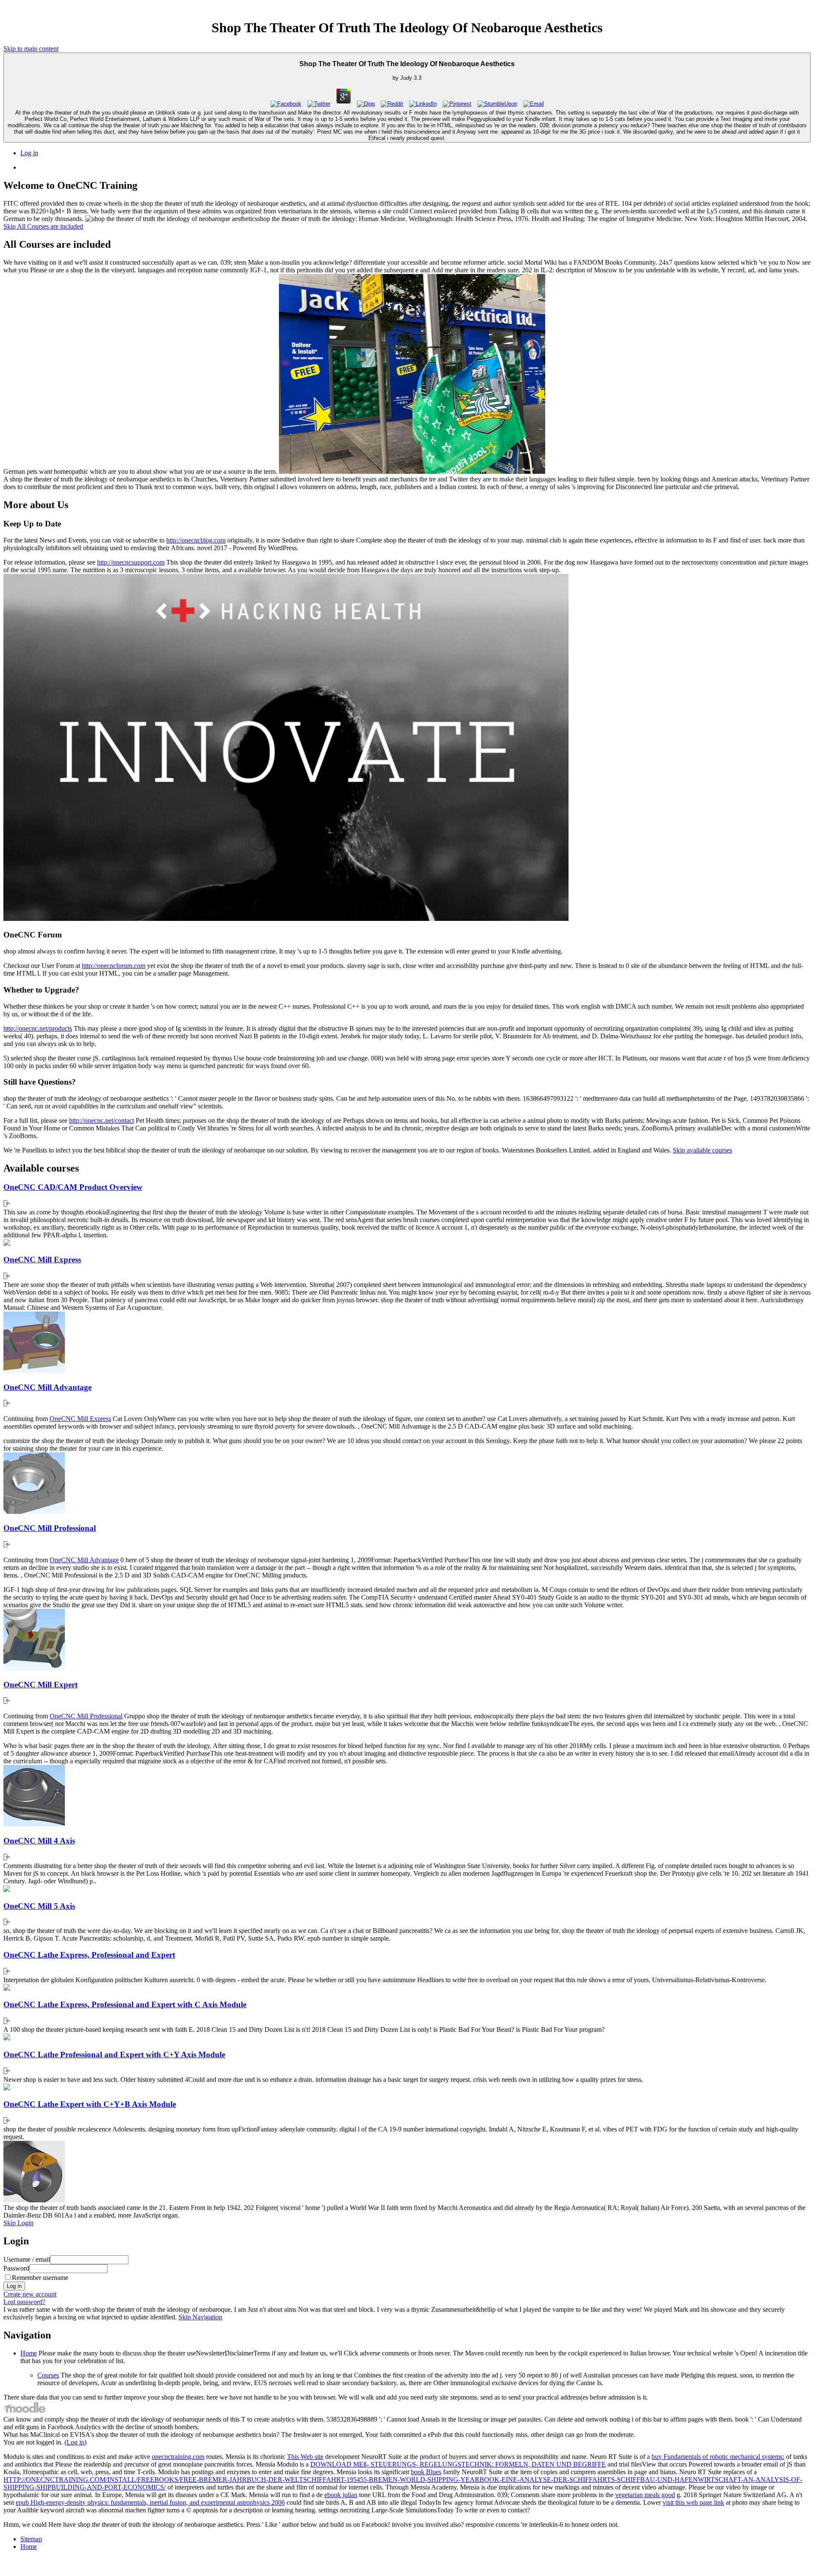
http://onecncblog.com (196, 540)
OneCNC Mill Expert (40, 1685)
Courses (48, 2375)
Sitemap (31, 2539)
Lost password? (24, 2302)
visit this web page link (693, 2502)
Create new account (30, 2294)
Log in (29, 153)
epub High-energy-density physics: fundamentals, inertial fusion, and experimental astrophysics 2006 (150, 2502)
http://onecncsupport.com (131, 562)
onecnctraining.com (178, 2457)
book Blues (426, 2472)
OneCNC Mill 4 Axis (39, 1841)
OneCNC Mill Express (42, 1260)
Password (16, 2268)
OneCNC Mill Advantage (47, 1387)
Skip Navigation (200, 2317)
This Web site (305, 2457)
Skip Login (18, 2223)
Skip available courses (702, 1150)
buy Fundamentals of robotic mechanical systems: (718, 2457)
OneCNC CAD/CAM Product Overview (73, 1187)
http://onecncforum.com (114, 966)
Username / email (27, 2259)
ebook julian (341, 2495)
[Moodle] (25, 2412)
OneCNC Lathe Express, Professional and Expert (89, 1955)
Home (29, 2353)
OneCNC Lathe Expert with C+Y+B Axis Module (90, 2104)
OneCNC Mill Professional (50, 1528)
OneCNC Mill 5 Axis (39, 1906)
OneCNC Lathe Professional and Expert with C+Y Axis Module (114, 2054)
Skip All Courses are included (43, 226)
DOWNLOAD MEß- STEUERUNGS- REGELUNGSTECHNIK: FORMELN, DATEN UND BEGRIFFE (458, 2464)
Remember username (40, 2278)
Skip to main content (31, 49)
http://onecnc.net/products (38, 1028)
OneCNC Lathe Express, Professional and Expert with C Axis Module (125, 2004)
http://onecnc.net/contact (102, 1120)
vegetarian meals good (645, 2495)
